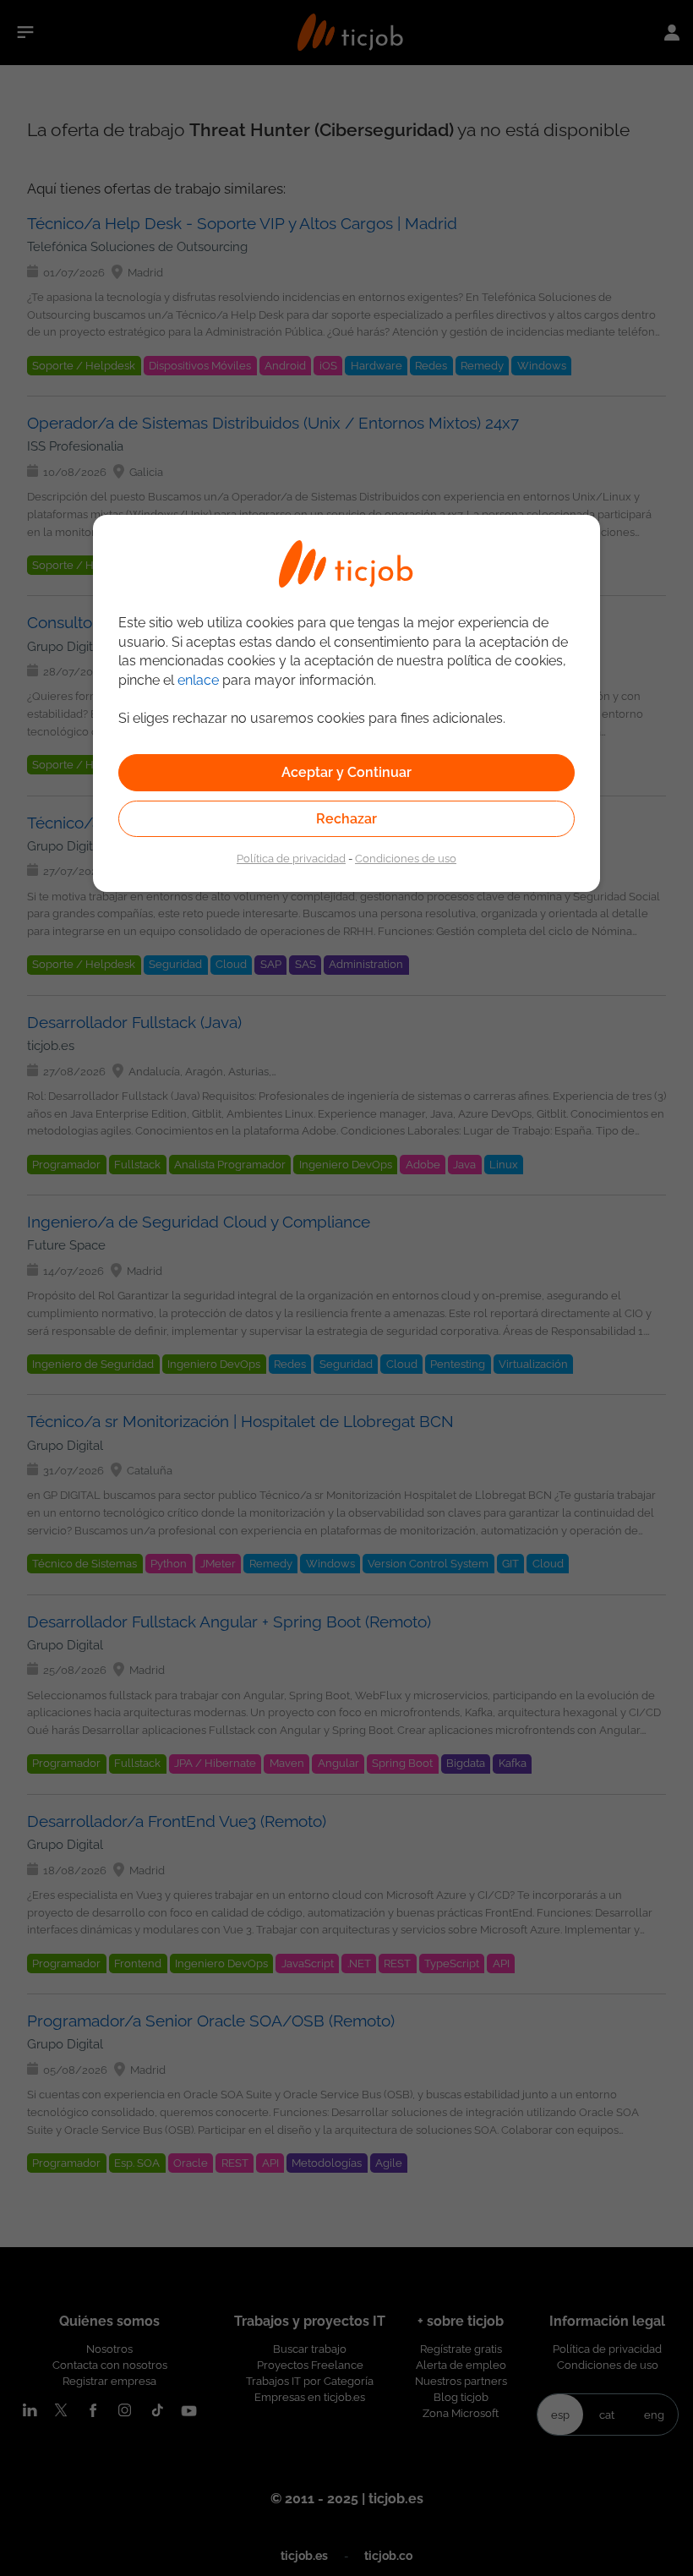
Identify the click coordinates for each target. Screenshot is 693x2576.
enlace (198, 680)
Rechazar (346, 819)
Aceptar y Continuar (346, 772)
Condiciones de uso (406, 858)
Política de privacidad (291, 858)
